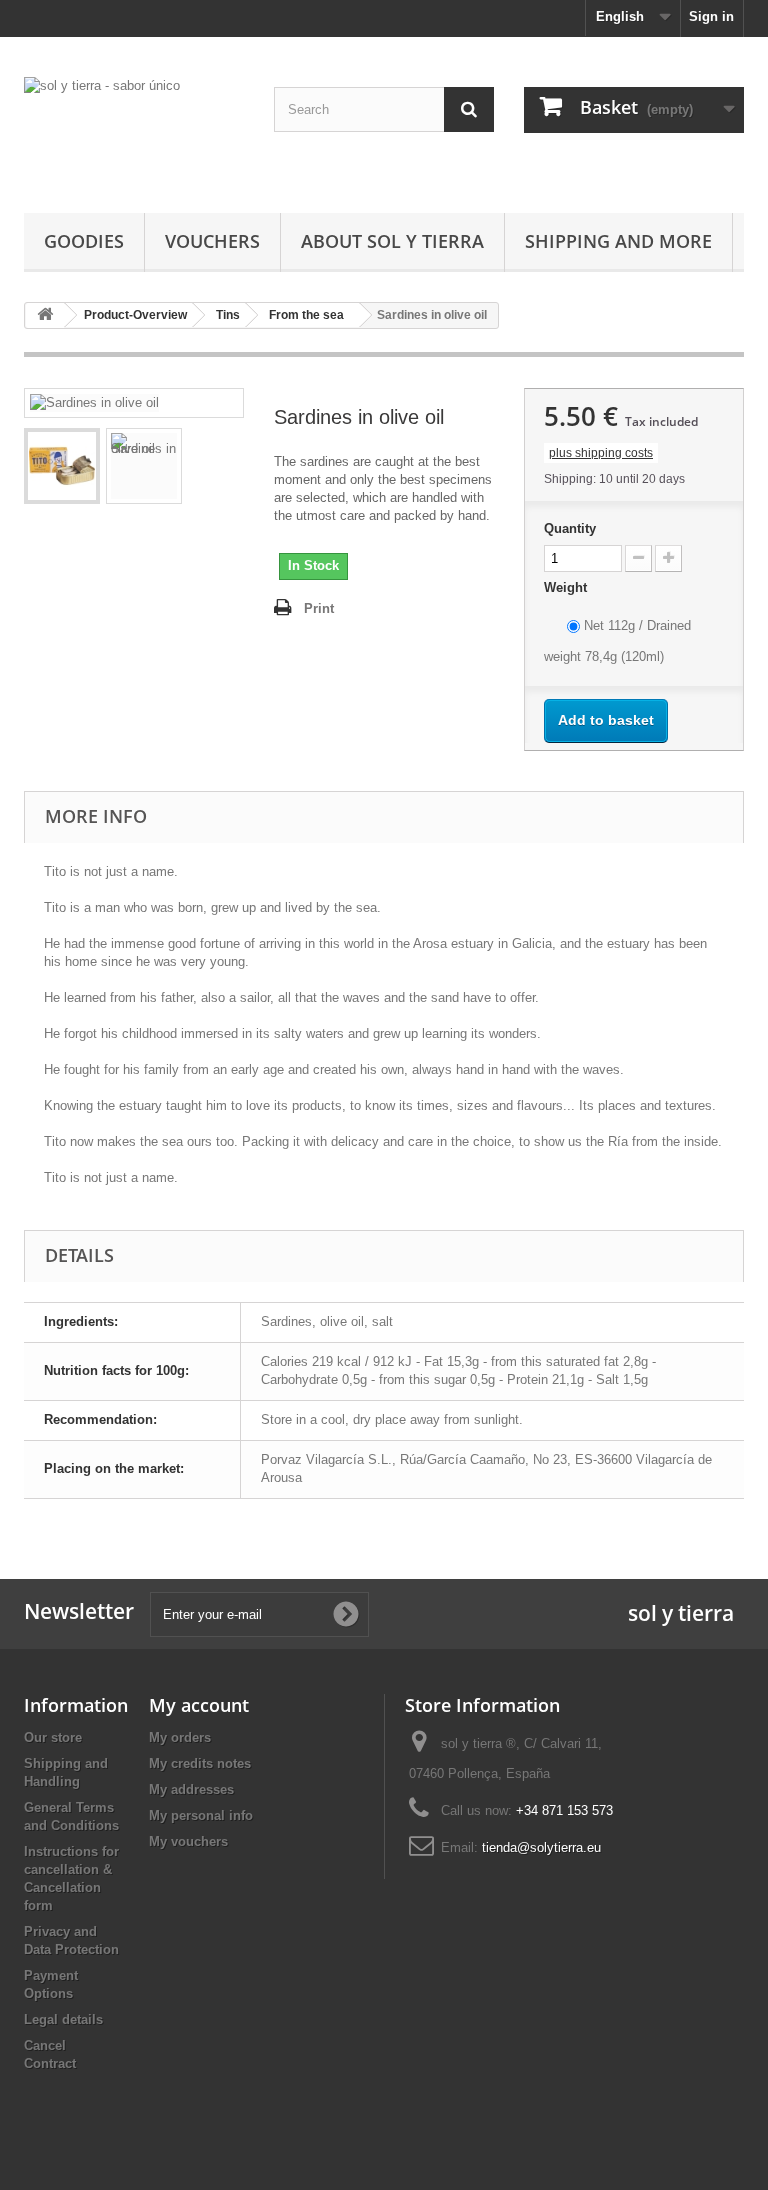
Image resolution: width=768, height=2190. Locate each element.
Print (319, 608)
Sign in (711, 16)
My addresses (191, 1789)
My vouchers (188, 1841)
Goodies (84, 241)
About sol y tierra (392, 241)
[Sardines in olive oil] (62, 466)
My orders (180, 1737)
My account (199, 1705)
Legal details (63, 2019)
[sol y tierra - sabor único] (134, 132)
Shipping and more (618, 241)
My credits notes (200, 1763)
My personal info (201, 1815)
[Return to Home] (45, 315)
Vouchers (212, 241)
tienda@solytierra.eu (541, 1847)
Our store (53, 1737)
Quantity (570, 528)
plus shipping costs (601, 453)
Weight (567, 587)
